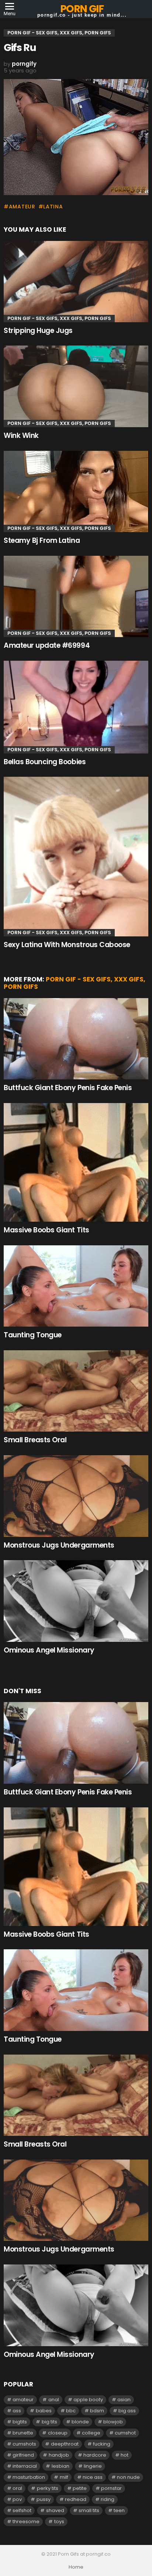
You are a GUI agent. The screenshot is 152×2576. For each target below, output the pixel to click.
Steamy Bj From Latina (42, 540)
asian (124, 2400)
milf (64, 2477)
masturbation (29, 2477)
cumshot (125, 2433)
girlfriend (23, 2455)
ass (17, 2411)
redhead (76, 2499)
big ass (127, 2411)
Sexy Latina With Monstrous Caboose (67, 945)
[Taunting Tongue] (76, 1286)
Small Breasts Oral (35, 1440)
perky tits (48, 2488)
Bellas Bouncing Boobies (45, 762)
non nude (128, 2477)
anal (54, 2400)
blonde (80, 2422)
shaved (55, 2510)
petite (80, 2488)
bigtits (20, 2422)
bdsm (97, 2411)
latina (53, 207)
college (91, 2433)
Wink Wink (21, 435)
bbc (71, 2411)
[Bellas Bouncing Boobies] (76, 707)
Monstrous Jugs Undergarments (59, 1545)
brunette (23, 2433)
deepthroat (65, 2444)
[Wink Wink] (76, 386)
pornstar (111, 2488)
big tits (49, 2422)
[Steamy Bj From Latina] (76, 492)
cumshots (24, 2444)
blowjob (113, 2422)
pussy (44, 2499)
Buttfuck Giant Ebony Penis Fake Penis (68, 1088)
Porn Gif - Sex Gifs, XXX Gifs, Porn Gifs (59, 318)
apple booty (88, 2400)
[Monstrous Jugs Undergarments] (76, 1496)
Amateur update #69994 (47, 645)
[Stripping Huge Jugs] (76, 282)
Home (76, 2567)
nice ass (93, 2477)
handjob (59, 2455)
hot (125, 2455)
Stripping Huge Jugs (38, 331)
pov (17, 2499)
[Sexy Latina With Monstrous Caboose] (76, 857)
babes (44, 2411)
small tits (89, 2510)
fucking (102, 2444)
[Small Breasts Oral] (76, 1391)
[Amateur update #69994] (76, 597)
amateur (22, 207)
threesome (26, 2521)
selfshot (22, 2510)
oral (17, 2488)
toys (59, 2521)
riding (108, 2499)
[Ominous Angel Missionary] (76, 1601)
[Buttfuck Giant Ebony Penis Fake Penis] (76, 1039)
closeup (58, 2433)
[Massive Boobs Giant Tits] (76, 1162)
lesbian (61, 2466)
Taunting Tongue (33, 1335)
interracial (25, 2466)
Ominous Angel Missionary (49, 1650)
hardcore (95, 2455)
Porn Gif (82, 9)
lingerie (93, 2466)
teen (119, 2510)
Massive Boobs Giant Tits (46, 1230)
